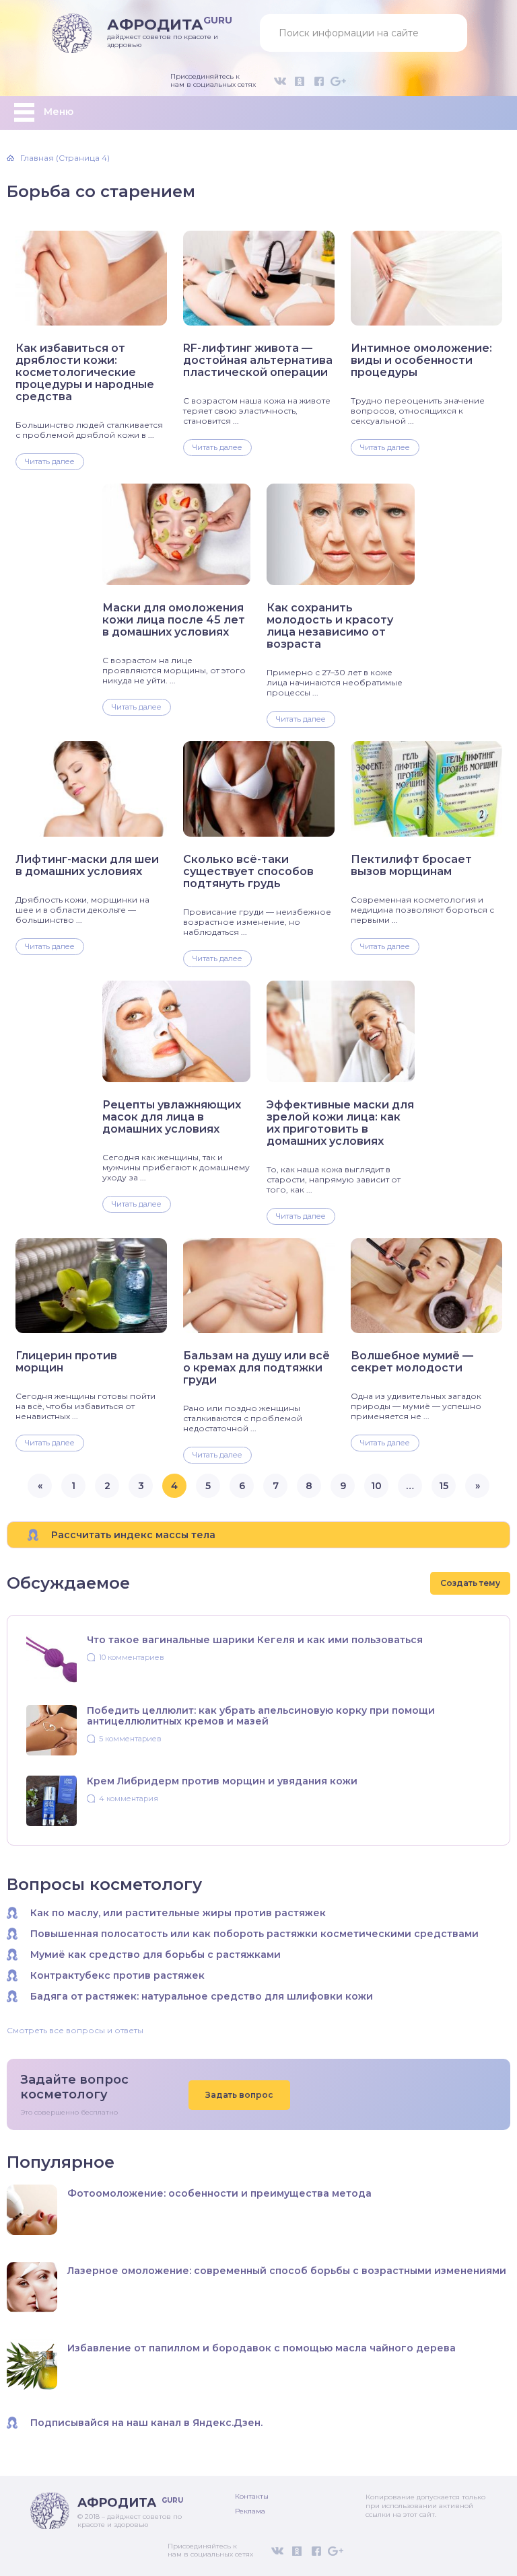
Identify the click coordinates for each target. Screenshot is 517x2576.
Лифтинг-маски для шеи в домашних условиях (87, 866)
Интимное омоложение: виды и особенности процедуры (421, 361)
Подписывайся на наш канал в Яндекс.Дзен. (146, 2423)
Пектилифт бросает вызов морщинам (411, 866)
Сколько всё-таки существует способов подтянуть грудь (248, 872)
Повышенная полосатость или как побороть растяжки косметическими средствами (254, 1934)
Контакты (252, 2496)
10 (376, 1486)
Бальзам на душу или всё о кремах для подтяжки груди (256, 1368)
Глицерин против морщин (66, 1362)
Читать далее (50, 461)
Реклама (250, 2511)
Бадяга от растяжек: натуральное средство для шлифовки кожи (202, 1996)
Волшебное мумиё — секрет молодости (412, 1362)
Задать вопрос (239, 2095)
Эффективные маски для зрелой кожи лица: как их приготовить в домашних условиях (340, 1123)
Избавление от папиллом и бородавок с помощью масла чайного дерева (262, 2348)
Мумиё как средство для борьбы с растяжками (156, 1955)
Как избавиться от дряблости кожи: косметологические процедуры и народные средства (85, 373)
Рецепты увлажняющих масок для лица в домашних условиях (172, 1117)
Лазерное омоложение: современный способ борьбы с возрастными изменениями (287, 2271)
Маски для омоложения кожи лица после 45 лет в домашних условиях (174, 620)
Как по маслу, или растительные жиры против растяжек (178, 1913)
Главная (37, 158)
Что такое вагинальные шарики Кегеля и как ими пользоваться (255, 1640)
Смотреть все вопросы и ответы (75, 2031)
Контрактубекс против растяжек (117, 1975)
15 (444, 1486)
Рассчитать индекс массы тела (133, 1535)
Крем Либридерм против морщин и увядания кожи (222, 1781)
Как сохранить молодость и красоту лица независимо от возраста (330, 626)
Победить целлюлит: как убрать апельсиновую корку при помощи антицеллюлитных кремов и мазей (261, 1716)
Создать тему (470, 1583)
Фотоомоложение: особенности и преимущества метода (219, 2193)
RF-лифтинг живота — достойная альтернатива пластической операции (258, 361)
